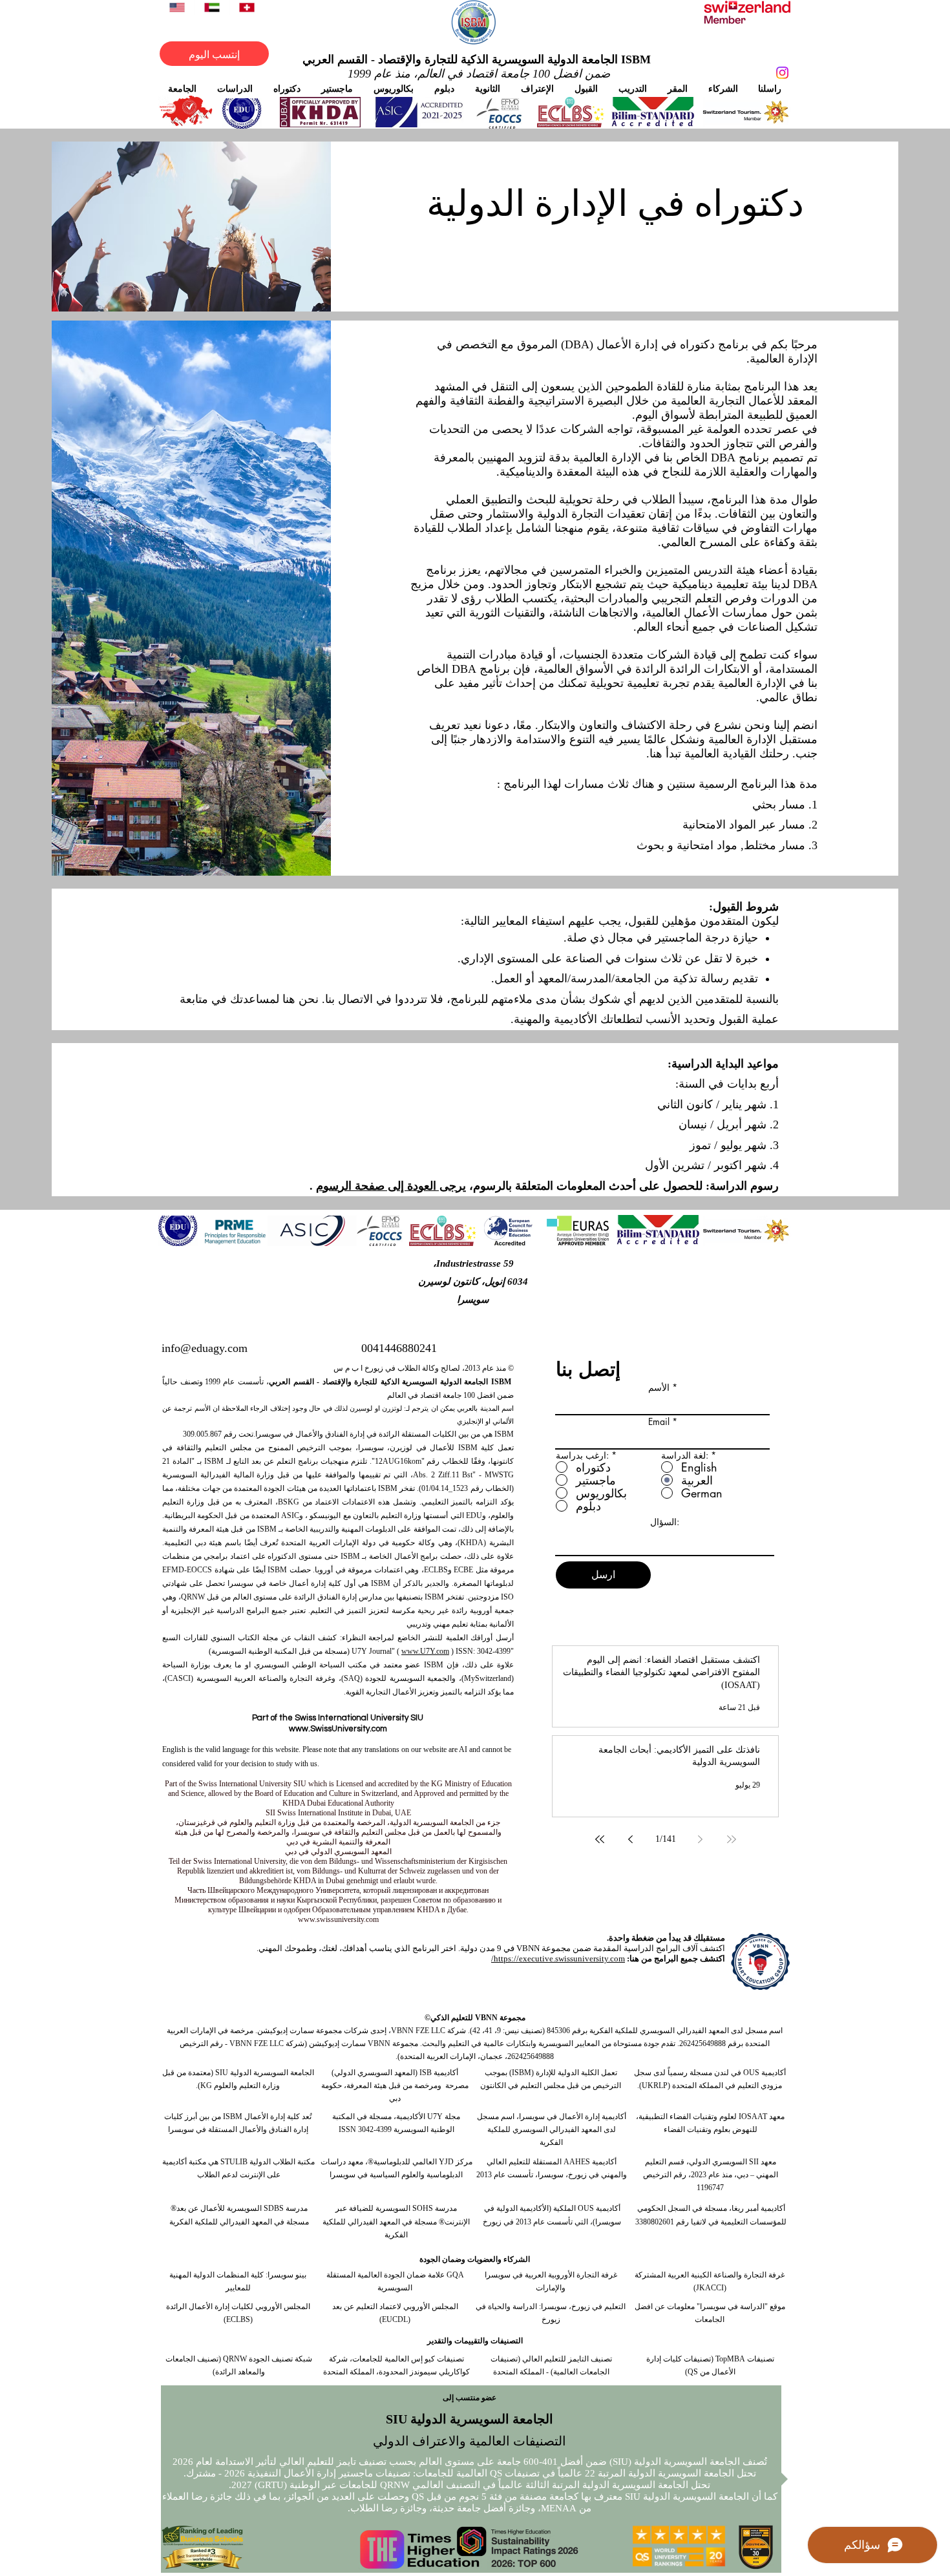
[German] (247, 7)
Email (659, 1422)
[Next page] (631, 1839)
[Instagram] (782, 73)
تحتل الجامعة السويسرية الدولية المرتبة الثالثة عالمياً (603, 2485)
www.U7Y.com (425, 1651)
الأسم (659, 1388)
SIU (222, 2073)
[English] (177, 7)
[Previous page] (701, 1839)
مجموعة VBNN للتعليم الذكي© (475, 2018)
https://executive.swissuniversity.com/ (558, 1958)
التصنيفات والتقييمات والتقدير (475, 2341)
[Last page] (600, 1839)
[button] (182, 88)
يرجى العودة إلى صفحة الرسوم (391, 1186)
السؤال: (665, 1522)
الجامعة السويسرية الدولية (271, 2073)
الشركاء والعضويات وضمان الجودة (475, 2259)
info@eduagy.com (205, 1348)
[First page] (732, 1839)
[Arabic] (211, 7)
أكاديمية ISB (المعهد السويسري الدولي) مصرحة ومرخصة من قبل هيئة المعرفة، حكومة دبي (395, 2085)
